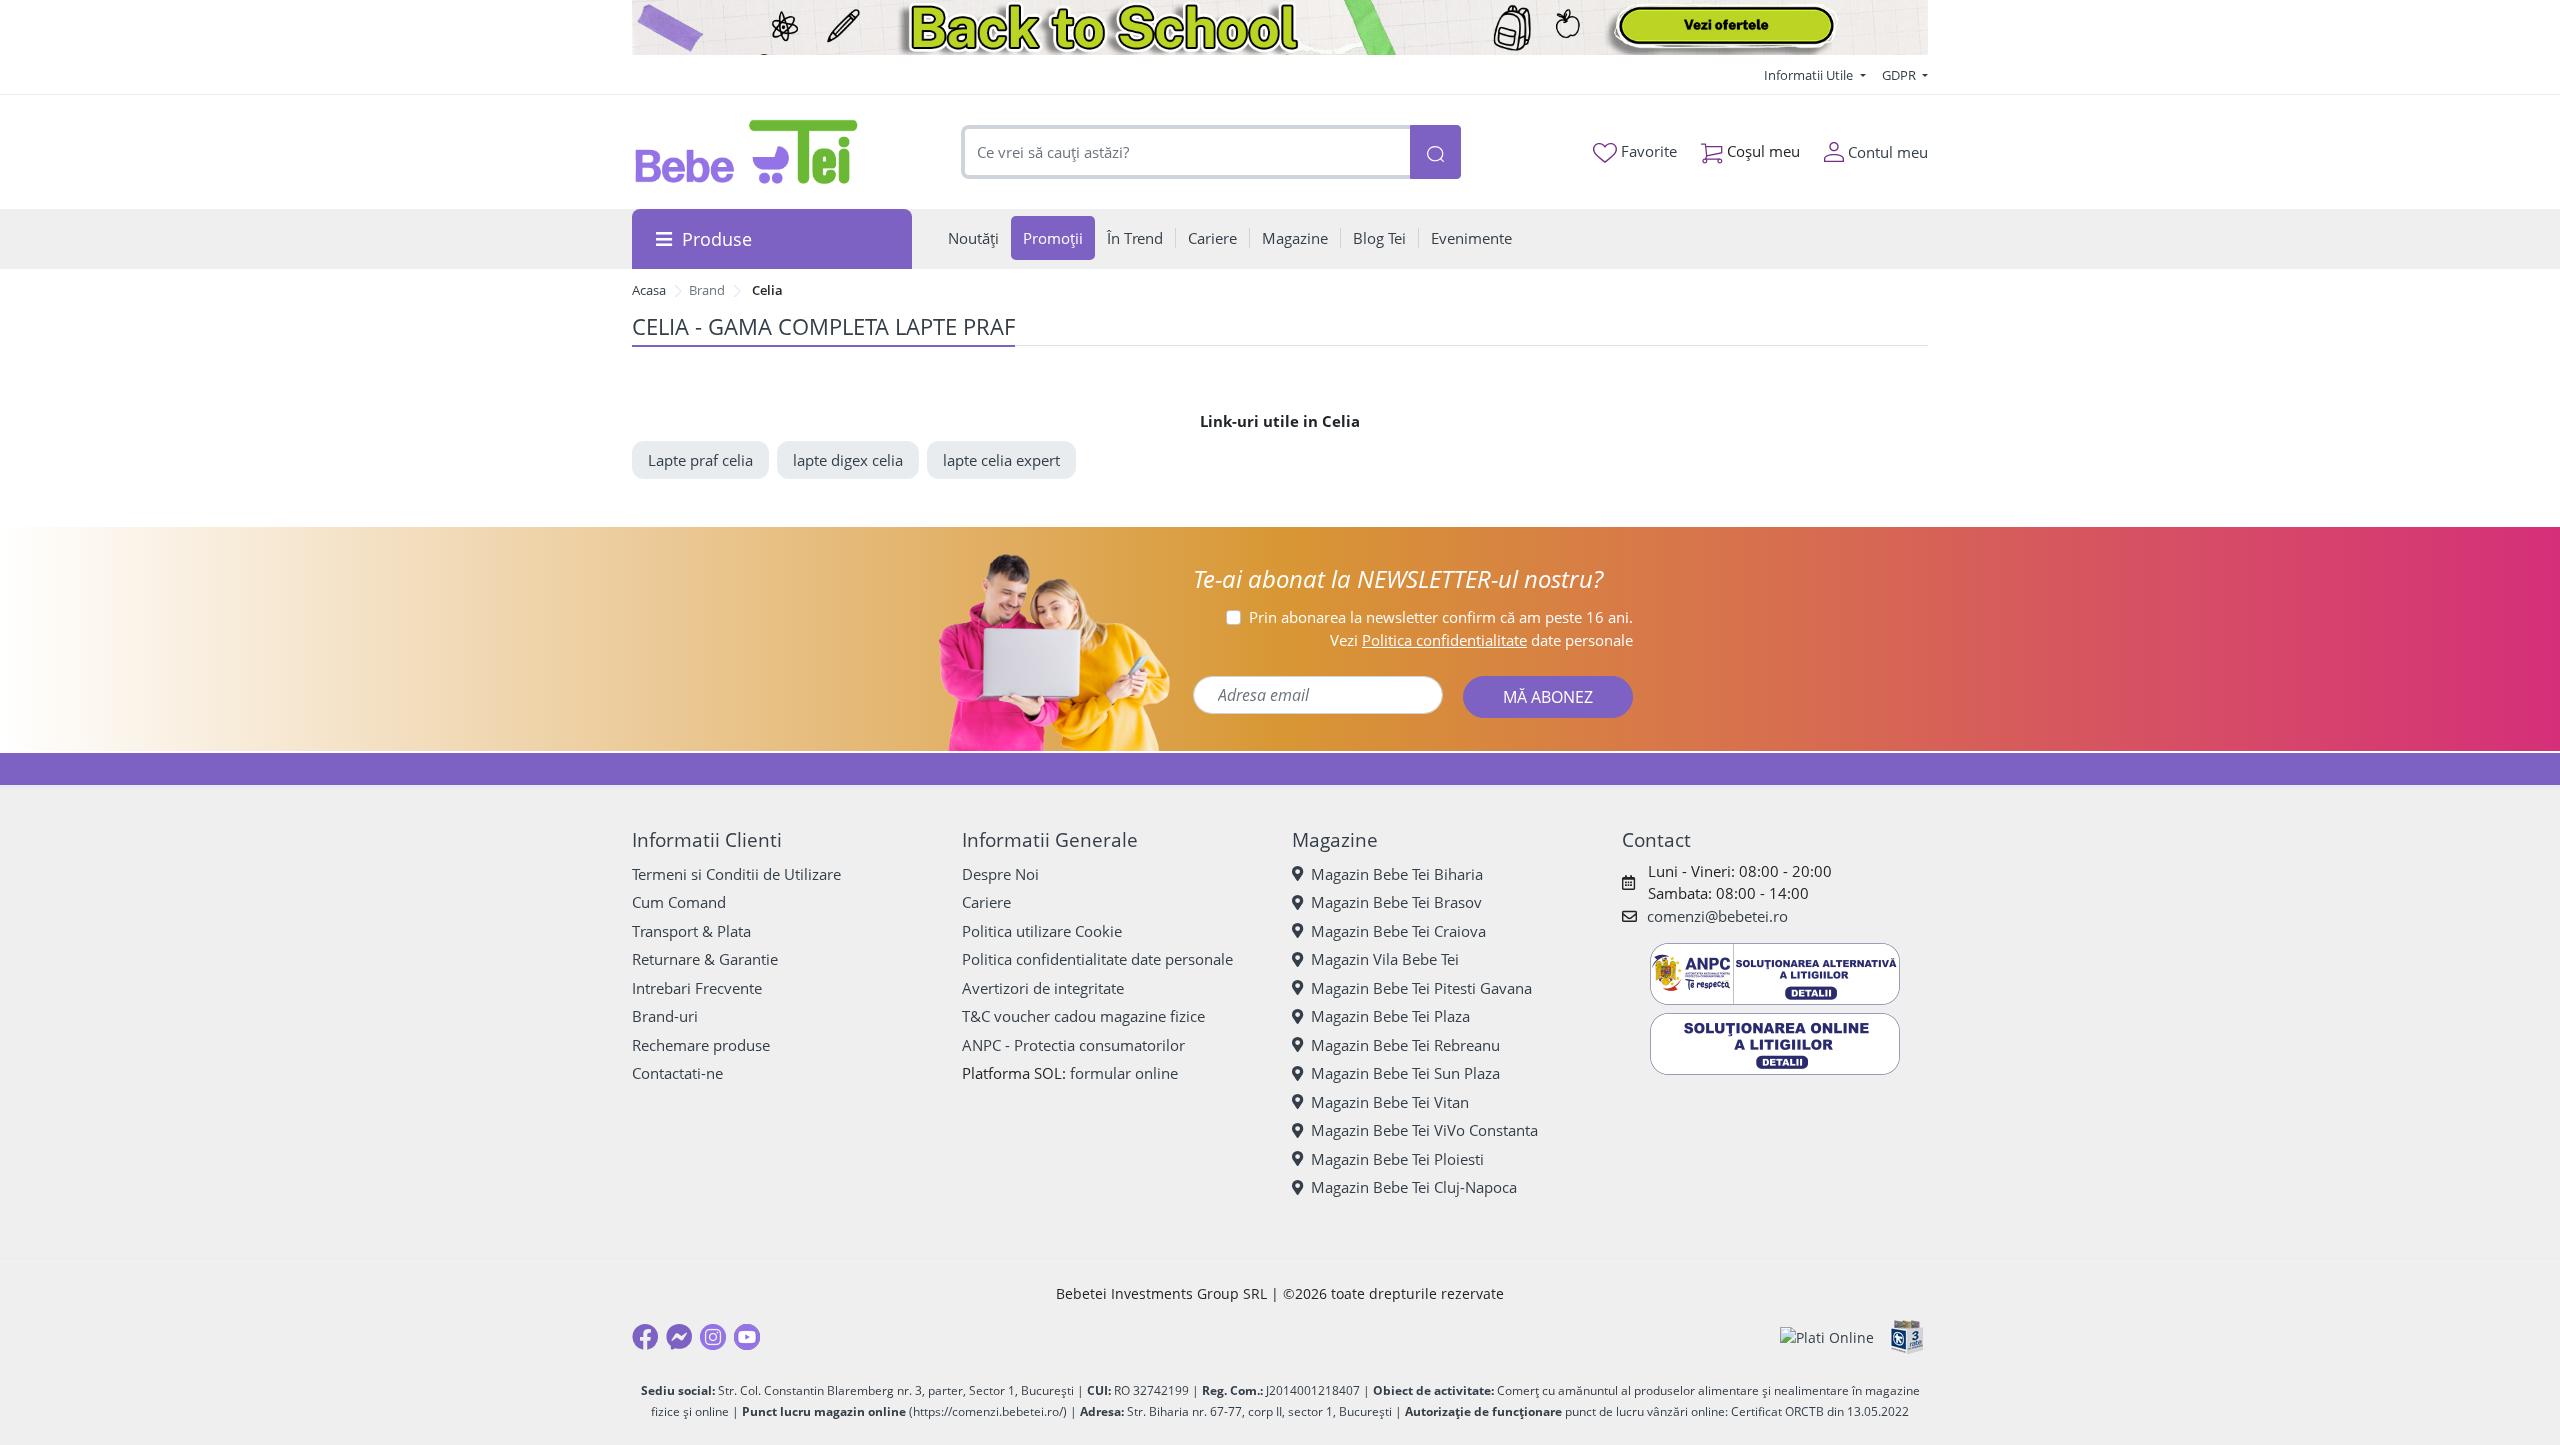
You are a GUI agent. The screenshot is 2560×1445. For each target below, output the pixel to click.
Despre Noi (1000, 874)
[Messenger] (679, 1337)
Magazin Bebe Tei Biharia (1397, 874)
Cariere (986, 902)
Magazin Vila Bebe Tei (1385, 959)
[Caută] (1435, 152)
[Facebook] (645, 1337)
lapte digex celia (848, 460)
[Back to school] (1280, 27)
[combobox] (1186, 152)
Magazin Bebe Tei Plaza (1390, 1016)
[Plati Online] (1827, 1337)
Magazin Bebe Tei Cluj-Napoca (1414, 1187)
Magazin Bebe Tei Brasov (1396, 902)
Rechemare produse (701, 1045)
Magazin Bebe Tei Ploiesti (1397, 1159)
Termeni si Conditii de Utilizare (736, 874)
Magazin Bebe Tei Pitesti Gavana (1421, 988)
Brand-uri (665, 1016)
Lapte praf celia (700, 460)
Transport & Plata (691, 931)
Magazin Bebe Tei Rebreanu (1405, 1045)
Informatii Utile (1810, 75)
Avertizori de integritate (1043, 988)
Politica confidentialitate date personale (1097, 959)
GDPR (1900, 75)
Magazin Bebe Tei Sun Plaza (1405, 1073)
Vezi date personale (1481, 640)
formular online (1124, 1073)
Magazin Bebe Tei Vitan (1390, 1102)
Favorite (1647, 151)
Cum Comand (679, 902)
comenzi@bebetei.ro (1717, 916)
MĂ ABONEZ (1548, 697)
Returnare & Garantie (705, 959)
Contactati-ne (677, 1073)
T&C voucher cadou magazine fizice (1083, 1016)
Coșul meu (1761, 151)
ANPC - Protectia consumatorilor (1073, 1045)
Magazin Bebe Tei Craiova (1398, 931)
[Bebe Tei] (747, 152)
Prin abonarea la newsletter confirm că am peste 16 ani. (1441, 617)
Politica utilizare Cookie (1042, 931)
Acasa (649, 290)
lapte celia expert (1001, 460)
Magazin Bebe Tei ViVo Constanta (1424, 1130)
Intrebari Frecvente (697, 988)
